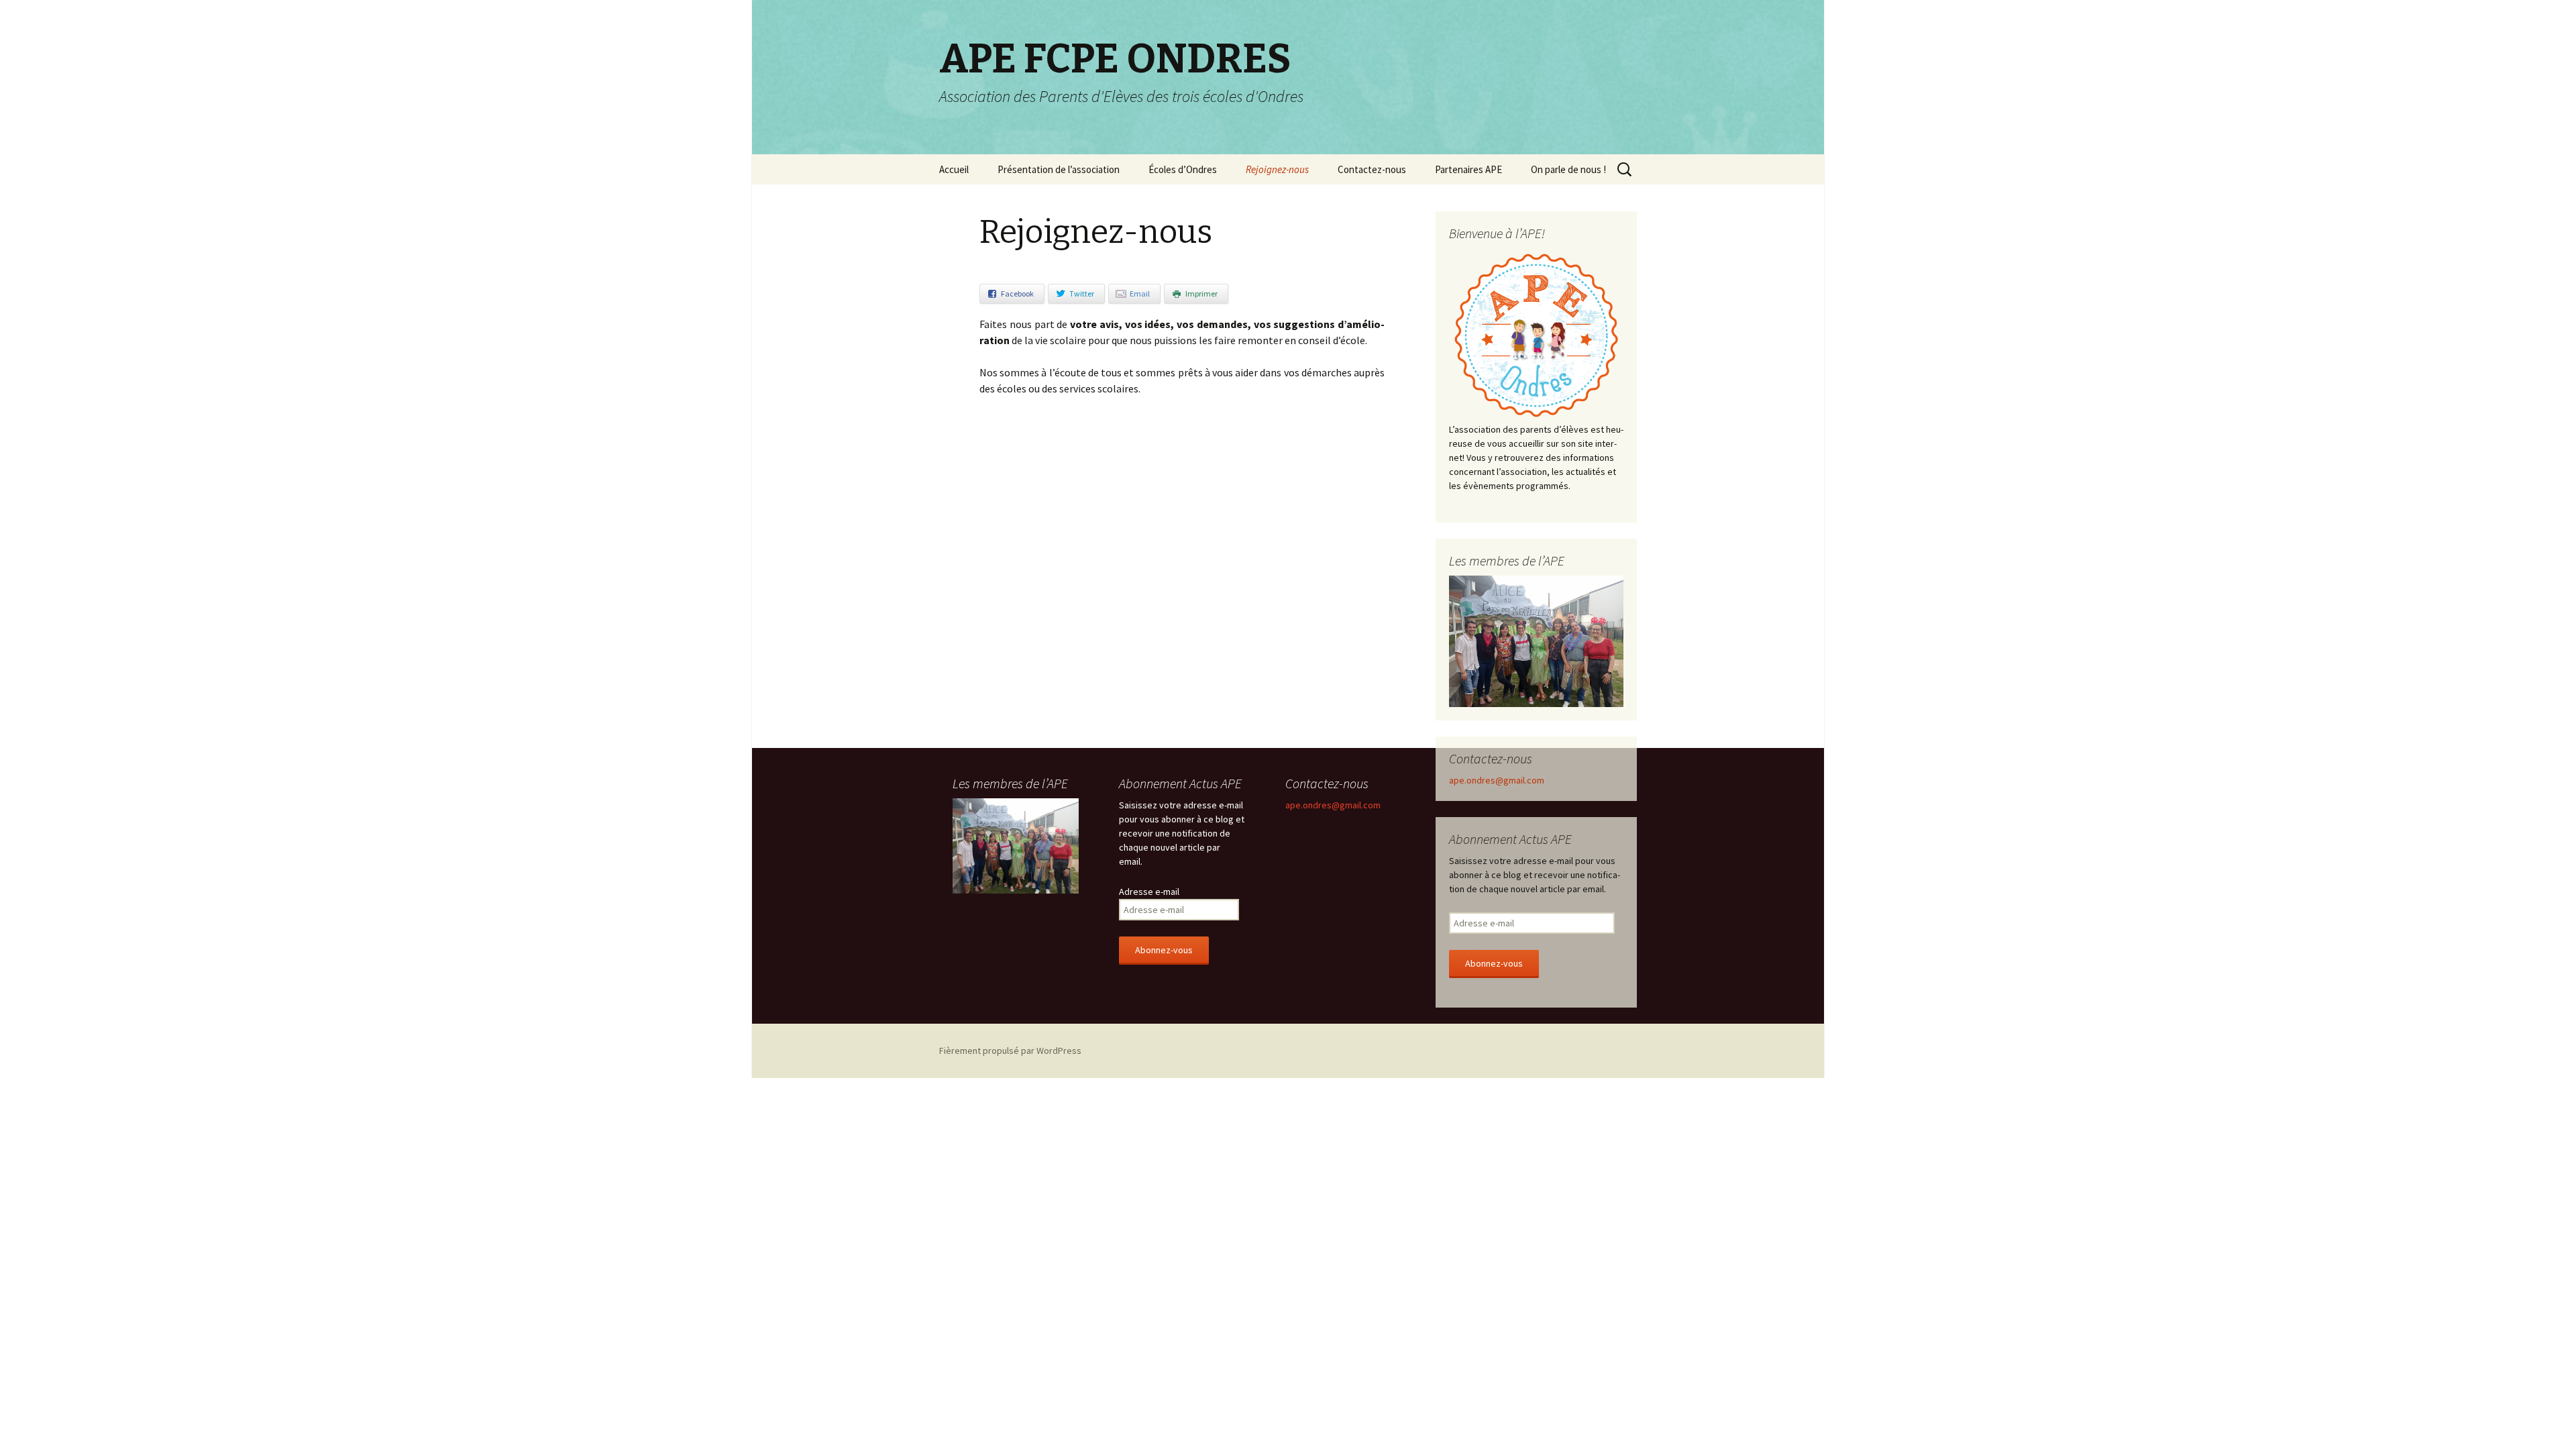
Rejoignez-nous (1277, 169)
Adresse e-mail (1149, 892)
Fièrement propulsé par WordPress (1010, 1051)
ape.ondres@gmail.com (1497, 780)
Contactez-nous (1372, 169)
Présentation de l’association (1059, 169)
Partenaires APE (1468, 169)
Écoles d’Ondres (1183, 169)
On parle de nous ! (1568, 169)
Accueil (954, 169)
